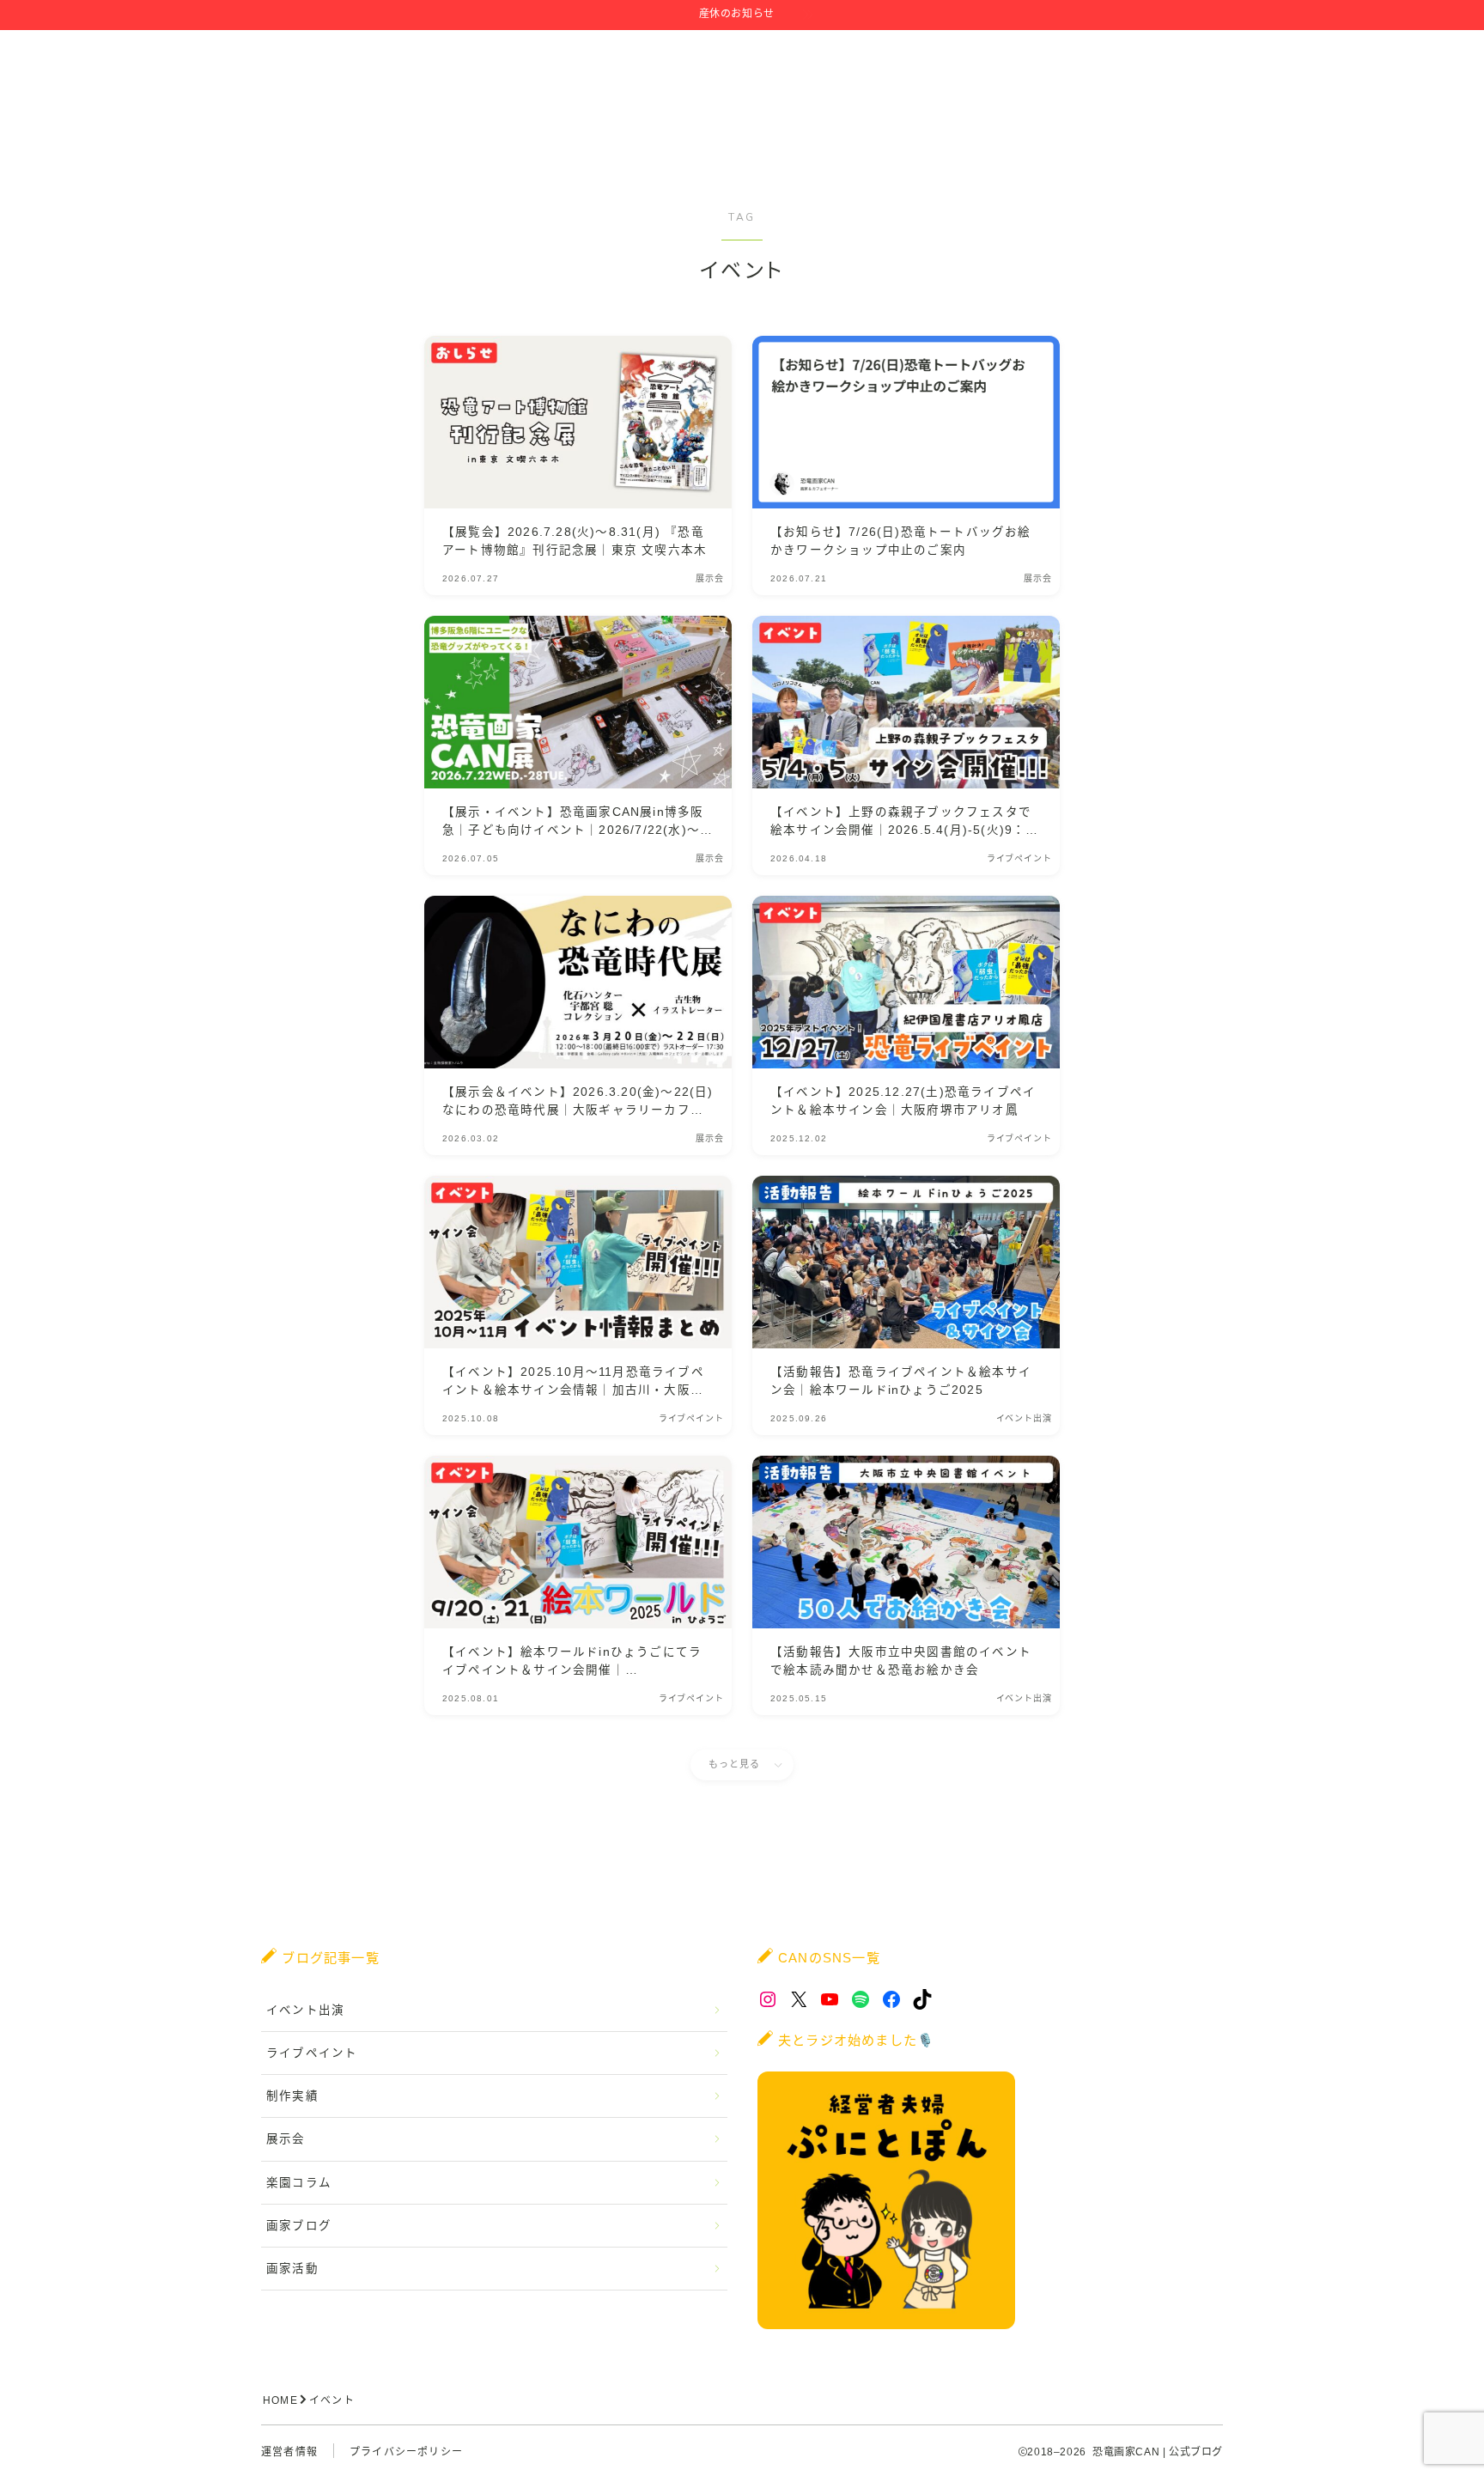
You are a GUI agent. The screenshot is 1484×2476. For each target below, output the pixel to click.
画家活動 (292, 2269)
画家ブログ (299, 2226)
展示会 (286, 2139)
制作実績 (292, 2096)
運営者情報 (289, 2452)
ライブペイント (312, 2053)
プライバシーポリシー (406, 2452)
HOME (280, 2400)
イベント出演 (305, 2010)
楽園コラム (299, 2183)
